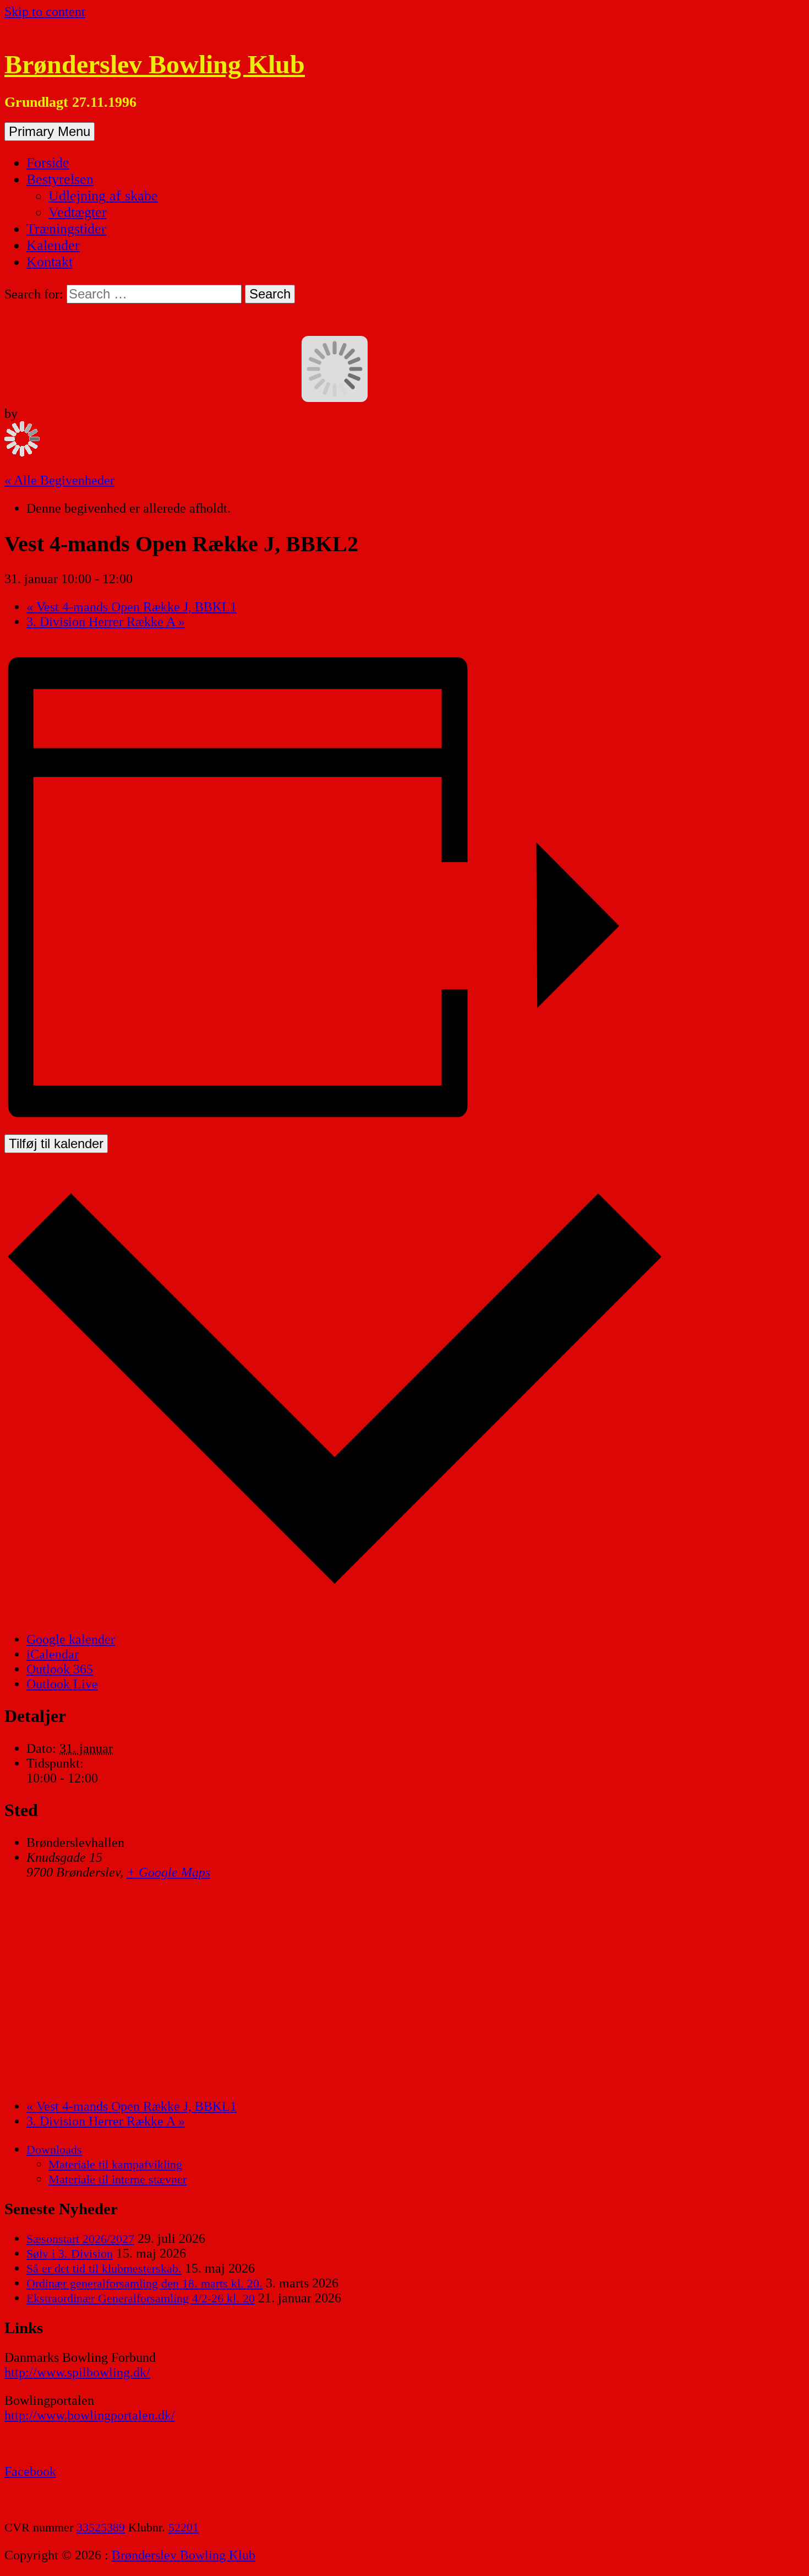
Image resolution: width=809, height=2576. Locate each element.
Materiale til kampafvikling (115, 2164)
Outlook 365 (60, 1669)
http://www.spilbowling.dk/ (77, 2372)
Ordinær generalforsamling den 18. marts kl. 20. (144, 2283)
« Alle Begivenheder (59, 480)
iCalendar (53, 1654)
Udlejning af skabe (103, 196)
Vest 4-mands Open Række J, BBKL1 (132, 607)
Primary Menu (50, 131)
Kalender (53, 245)
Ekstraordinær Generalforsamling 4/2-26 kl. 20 (141, 2298)
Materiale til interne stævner (117, 2179)
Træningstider (66, 229)
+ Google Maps (168, 1872)
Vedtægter (78, 212)
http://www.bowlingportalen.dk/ (90, 2415)
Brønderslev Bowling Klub (155, 64)
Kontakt (50, 262)
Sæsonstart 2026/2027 (80, 2239)
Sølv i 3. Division (70, 2254)
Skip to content (45, 12)
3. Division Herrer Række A (106, 622)
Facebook (30, 2471)
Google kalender (71, 1639)
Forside (48, 163)
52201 (184, 2527)
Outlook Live (62, 1684)
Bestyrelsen (60, 179)
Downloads (54, 2150)
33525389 (101, 2527)
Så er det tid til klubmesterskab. (104, 2268)
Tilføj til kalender (56, 1143)
